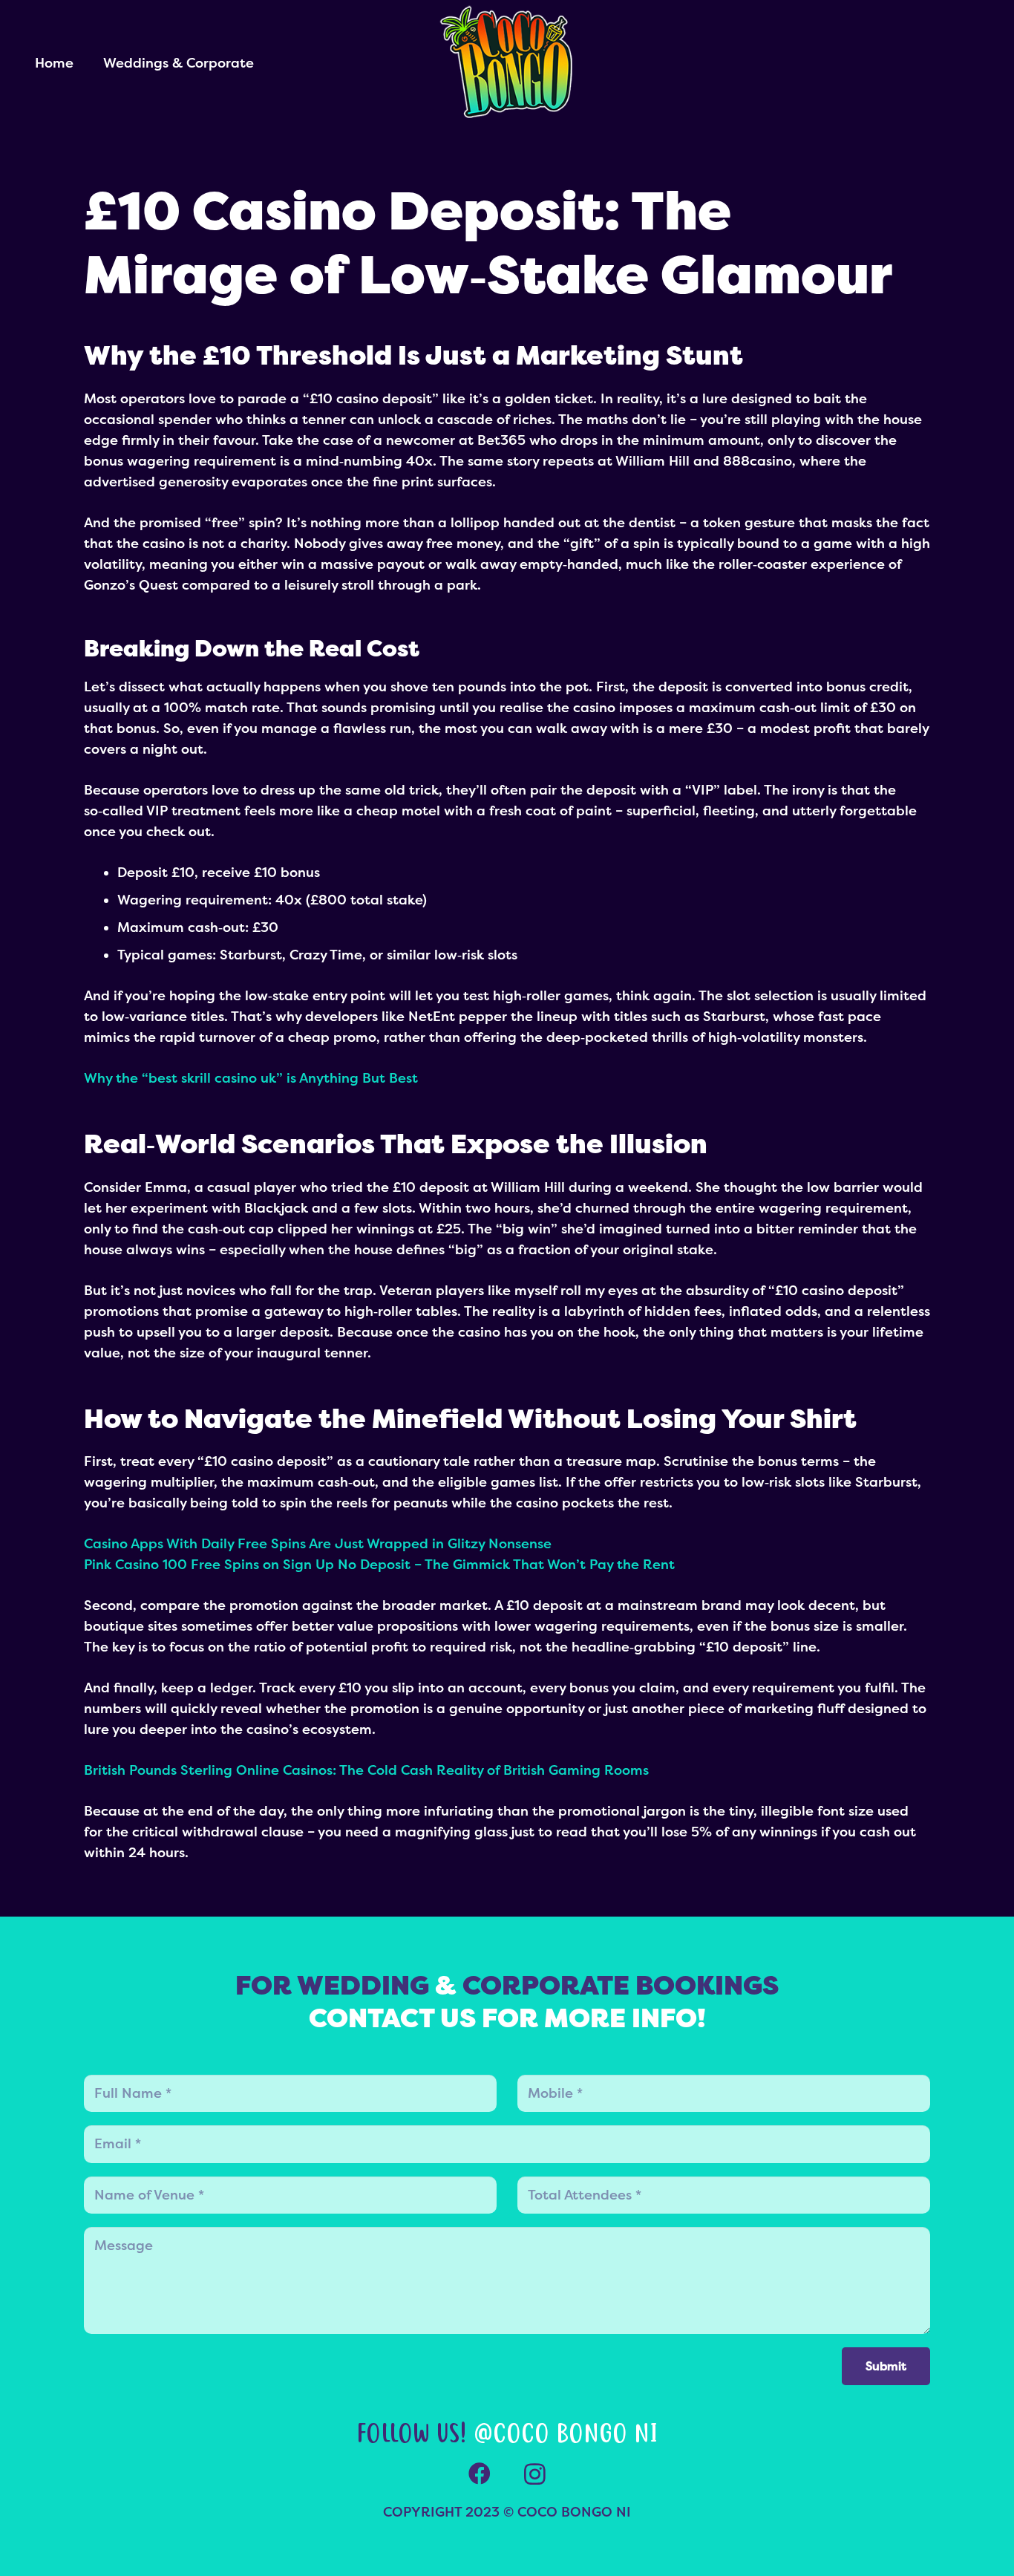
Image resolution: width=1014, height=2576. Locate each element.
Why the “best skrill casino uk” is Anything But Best (251, 1078)
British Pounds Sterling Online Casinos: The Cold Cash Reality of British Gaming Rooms (366, 1770)
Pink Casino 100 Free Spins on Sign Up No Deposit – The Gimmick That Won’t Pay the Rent (379, 1565)
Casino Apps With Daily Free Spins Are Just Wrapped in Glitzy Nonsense (318, 1544)
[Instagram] (535, 2474)
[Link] (507, 63)
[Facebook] (479, 2474)
